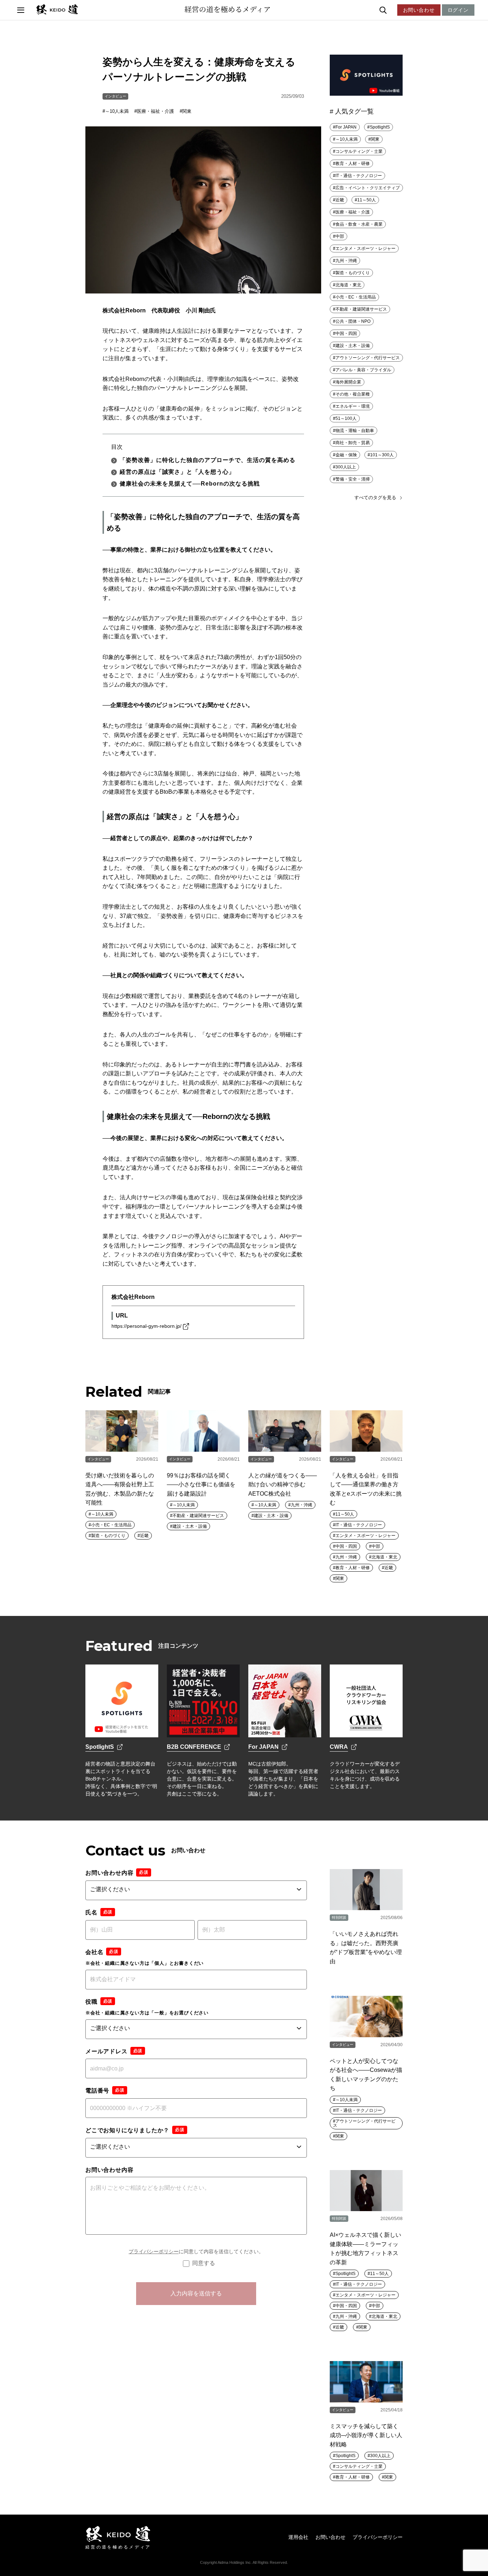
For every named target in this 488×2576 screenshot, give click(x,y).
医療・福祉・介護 (155, 111)
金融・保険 (346, 455)
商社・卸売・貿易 (353, 443)
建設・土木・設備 (353, 346)
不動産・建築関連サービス (361, 309)
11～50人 (367, 200)
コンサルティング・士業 (359, 151)
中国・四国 (346, 333)
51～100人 (346, 418)
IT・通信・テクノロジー (359, 176)
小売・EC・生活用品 (356, 297)
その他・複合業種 (353, 394)
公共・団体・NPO (353, 321)
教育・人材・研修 (353, 164)
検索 (399, 10)
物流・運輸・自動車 (355, 431)
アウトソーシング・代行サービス (368, 358)
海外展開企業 (348, 382)
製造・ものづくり (353, 273)
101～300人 (382, 455)
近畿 (340, 200)
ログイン (458, 10)
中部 (340, 236)
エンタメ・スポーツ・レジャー (365, 248)
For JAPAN (346, 127)
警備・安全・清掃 (353, 479)
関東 (187, 111)
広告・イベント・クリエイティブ (368, 188)
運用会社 (298, 2537)
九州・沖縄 (346, 261)
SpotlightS (380, 127)
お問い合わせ (419, 10)
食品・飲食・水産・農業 (359, 224)
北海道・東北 (348, 285)
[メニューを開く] (21, 10)
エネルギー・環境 (353, 406)
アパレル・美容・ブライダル (363, 370)
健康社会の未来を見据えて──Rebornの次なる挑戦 (190, 484)
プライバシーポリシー (154, 2251)
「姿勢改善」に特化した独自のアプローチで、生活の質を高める (208, 460)
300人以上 (346, 467)
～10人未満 (117, 111)
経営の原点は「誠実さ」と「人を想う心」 (177, 472)
